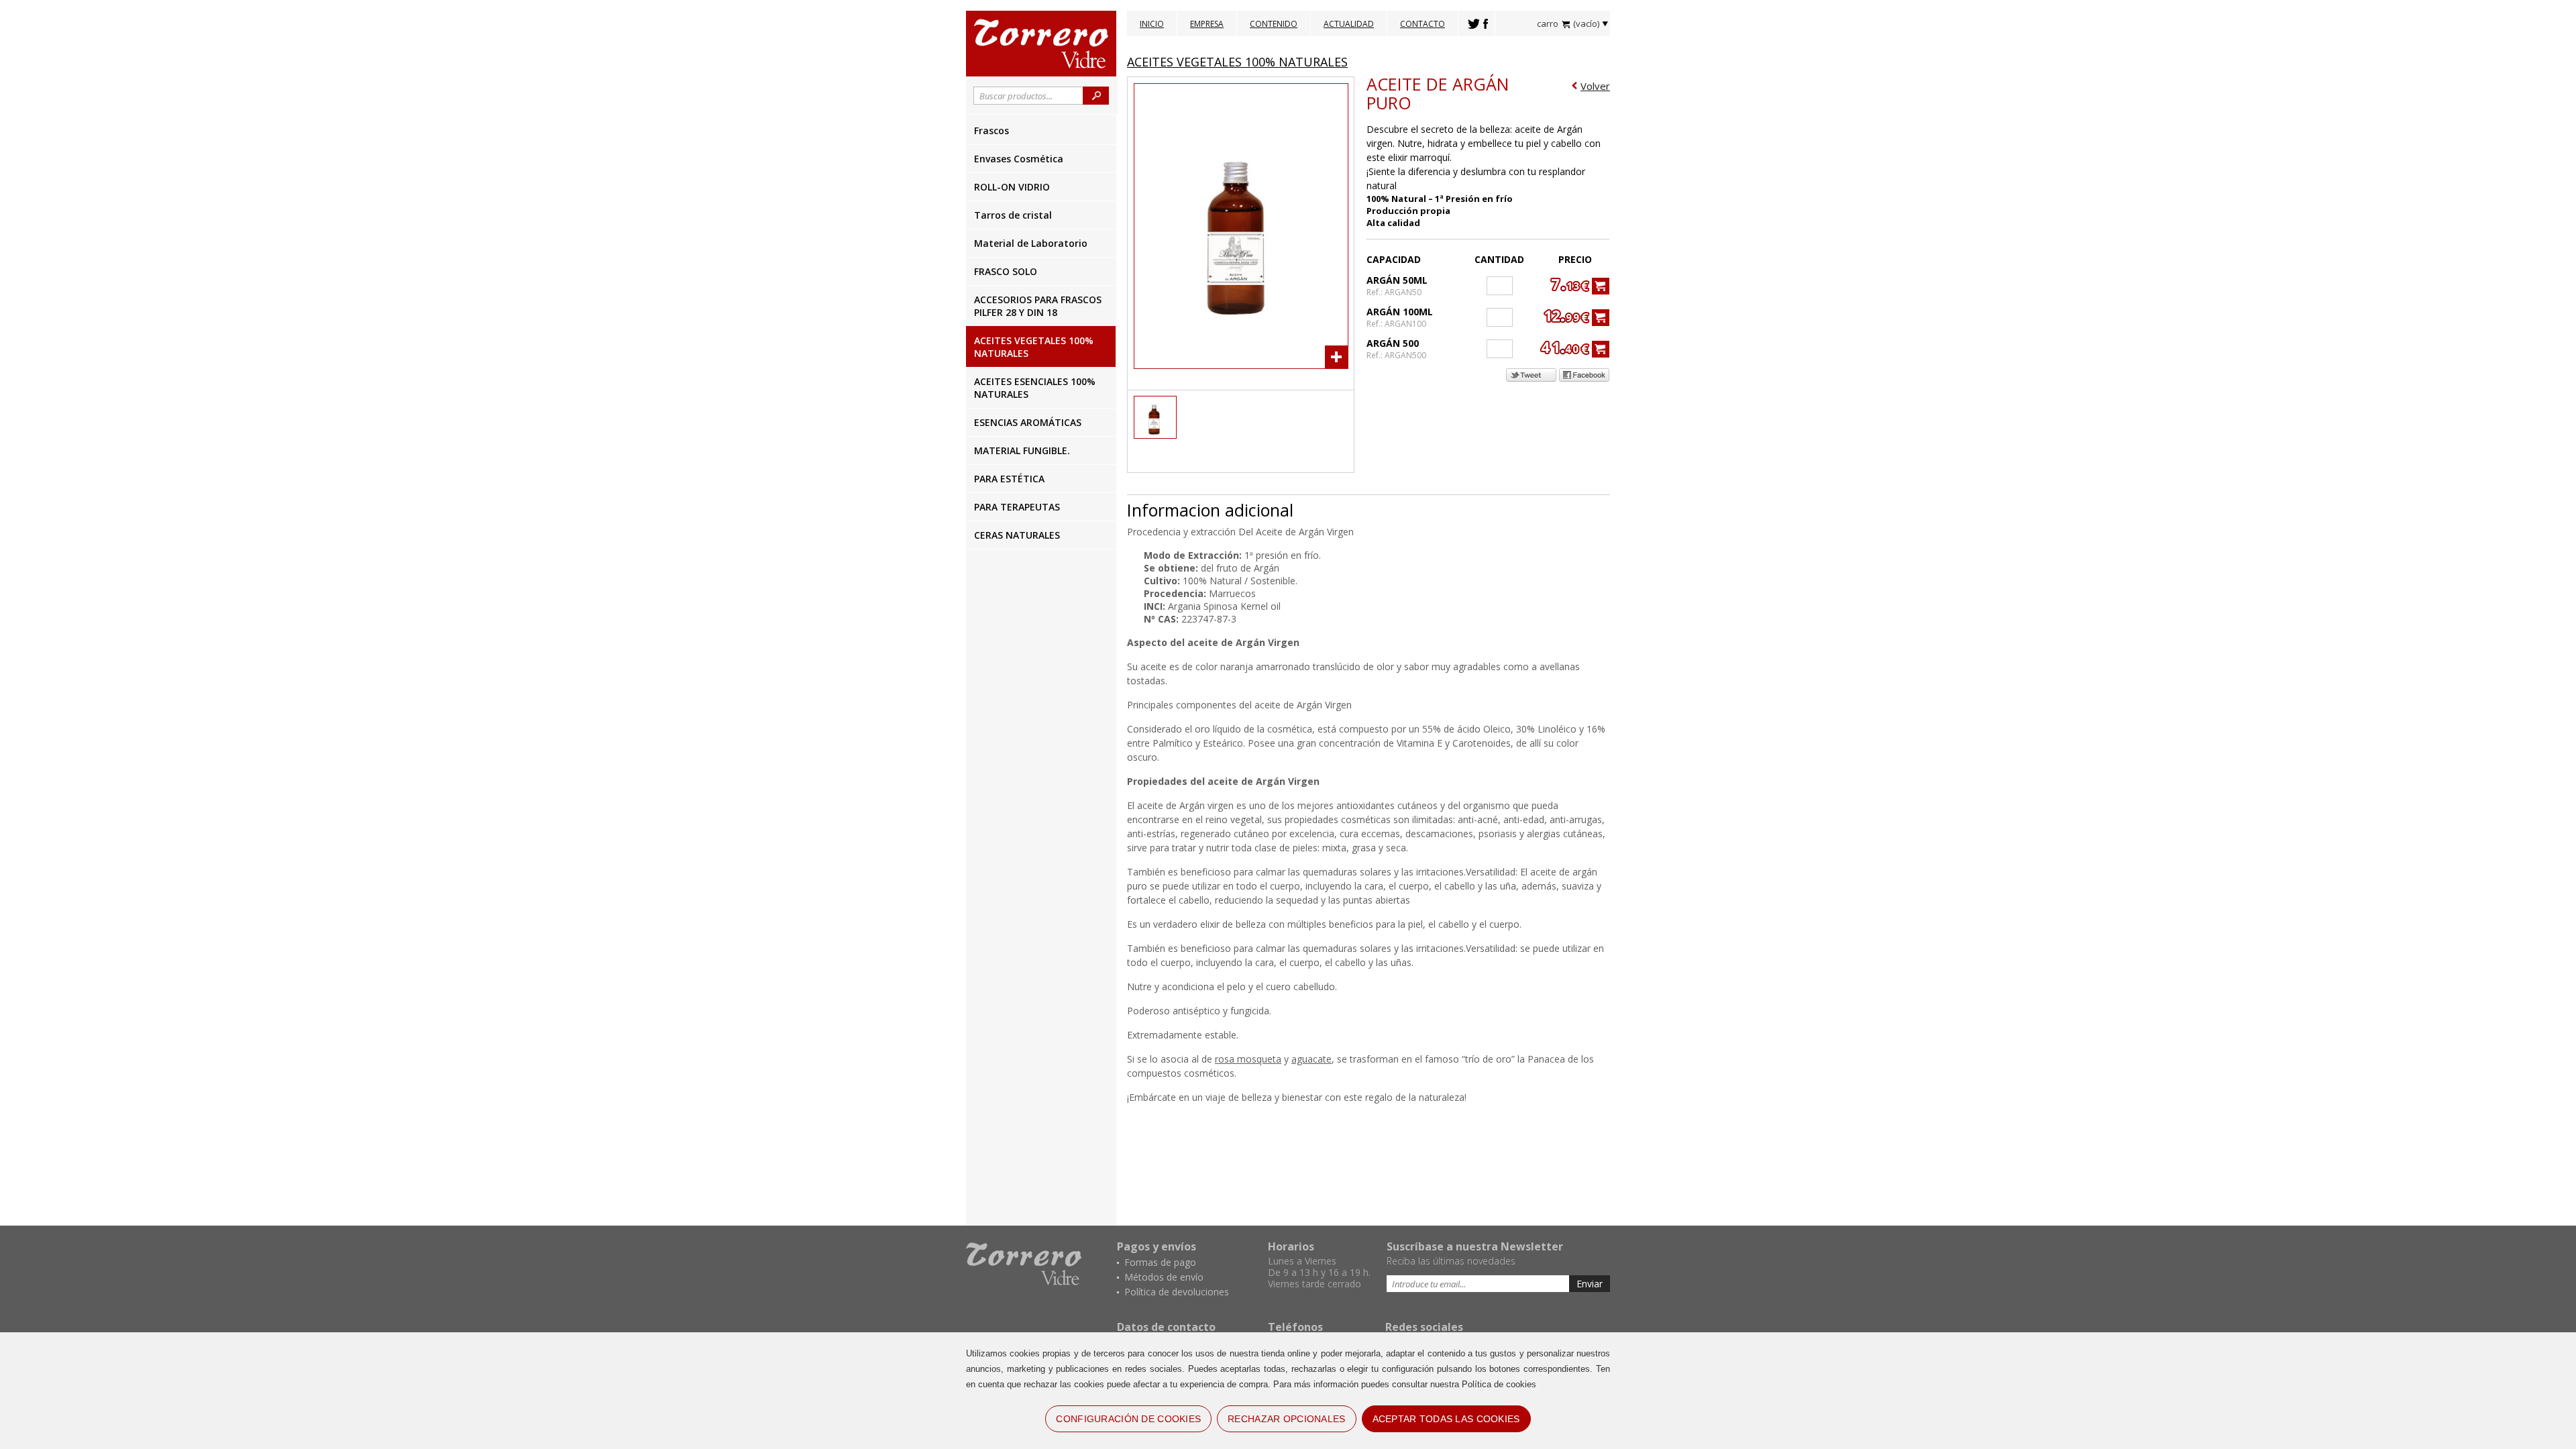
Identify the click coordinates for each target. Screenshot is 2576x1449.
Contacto (1423, 24)
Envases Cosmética (1019, 159)
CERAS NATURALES (1017, 535)
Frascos (991, 130)
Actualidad (1349, 24)
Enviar (1590, 1284)
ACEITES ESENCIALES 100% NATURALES (1035, 388)
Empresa (1207, 24)
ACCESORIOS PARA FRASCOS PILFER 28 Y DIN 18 (1038, 306)
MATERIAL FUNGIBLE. (1022, 450)
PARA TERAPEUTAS (1017, 507)
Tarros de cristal (1013, 215)
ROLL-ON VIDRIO (1012, 187)
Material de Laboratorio (1031, 243)
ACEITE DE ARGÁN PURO (1438, 93)
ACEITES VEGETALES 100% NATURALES (1034, 347)
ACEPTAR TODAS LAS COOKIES (1446, 1419)
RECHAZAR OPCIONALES (1286, 1419)
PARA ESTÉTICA (1009, 479)
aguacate (1311, 1059)
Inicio (1152, 24)
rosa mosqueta (1248, 1059)
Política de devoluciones (1177, 1292)
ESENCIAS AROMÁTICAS (1028, 422)
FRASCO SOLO (1006, 271)
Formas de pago (1160, 1262)
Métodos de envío (1164, 1277)
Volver (1595, 86)
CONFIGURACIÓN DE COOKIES (1128, 1419)
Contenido (1274, 24)
